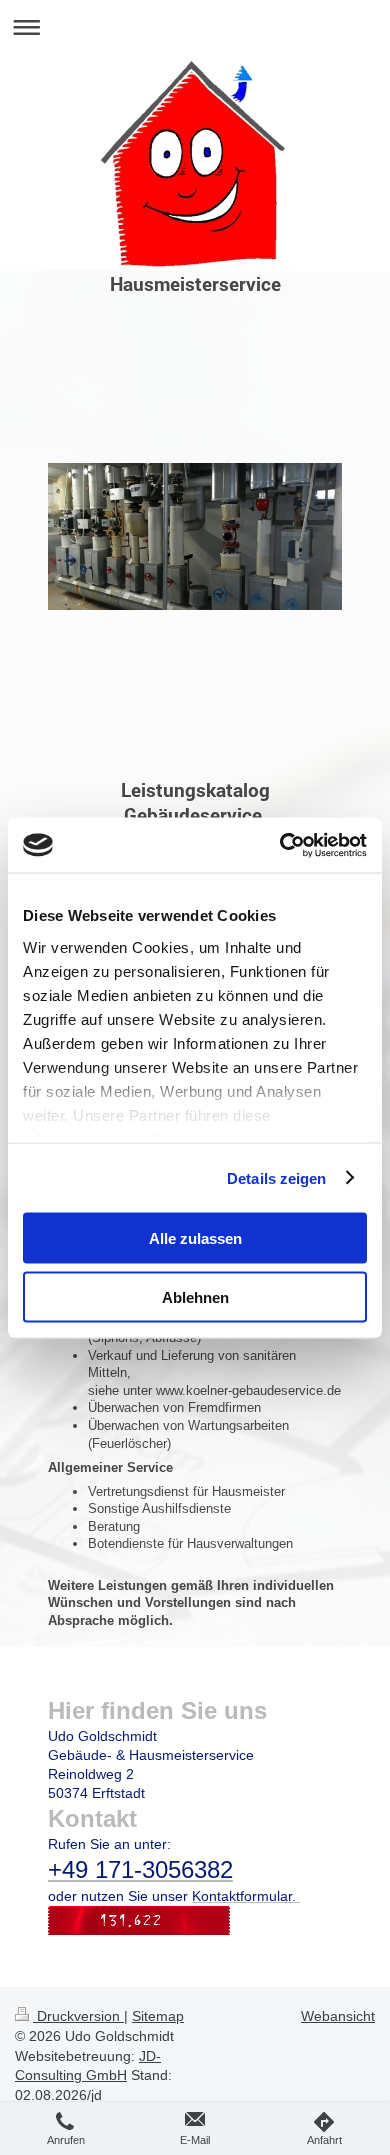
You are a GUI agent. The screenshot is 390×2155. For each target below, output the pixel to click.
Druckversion (78, 2016)
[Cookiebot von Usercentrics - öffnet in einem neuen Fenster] (280, 845)
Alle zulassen (195, 1238)
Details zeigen (276, 1177)
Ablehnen (195, 1296)
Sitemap (158, 2016)
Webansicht (338, 2016)
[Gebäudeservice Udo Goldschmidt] (195, 620)
